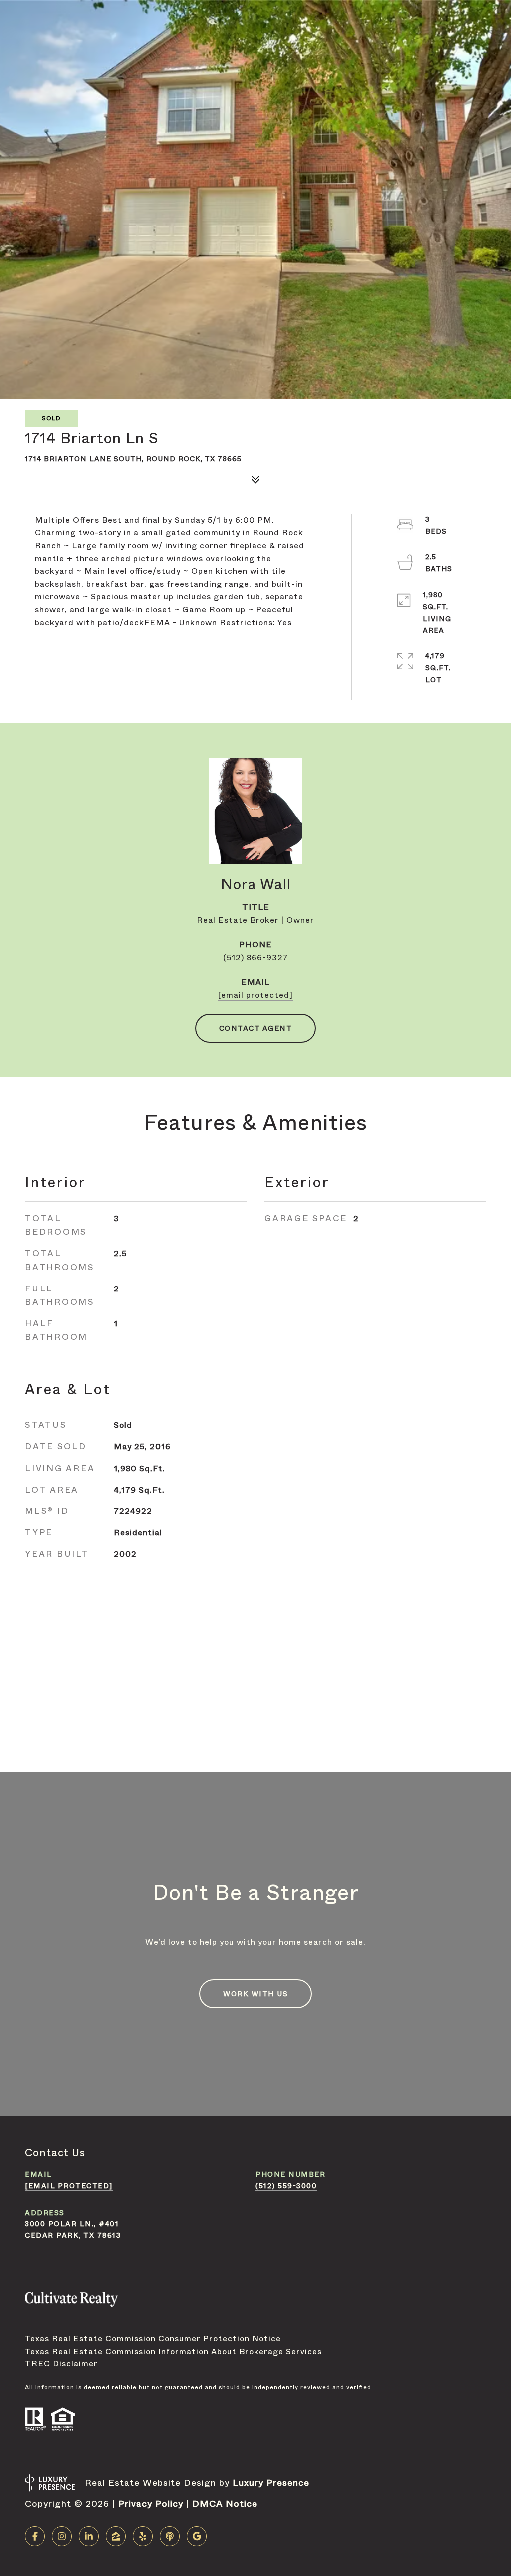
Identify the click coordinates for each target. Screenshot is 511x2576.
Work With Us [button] (255, 1994)
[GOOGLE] (197, 2536)
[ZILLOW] (116, 2536)
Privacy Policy (151, 2504)
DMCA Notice (225, 2504)
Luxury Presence (271, 2483)
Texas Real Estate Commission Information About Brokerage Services (173, 2351)
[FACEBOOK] (35, 2536)
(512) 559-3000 (286, 2186)
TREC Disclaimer (61, 2364)
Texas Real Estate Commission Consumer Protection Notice (153, 2338)
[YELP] (143, 2536)
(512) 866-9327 (256, 958)
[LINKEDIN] (89, 2536)
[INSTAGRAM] (62, 2536)
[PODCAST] (170, 2536)
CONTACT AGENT (256, 1028)
